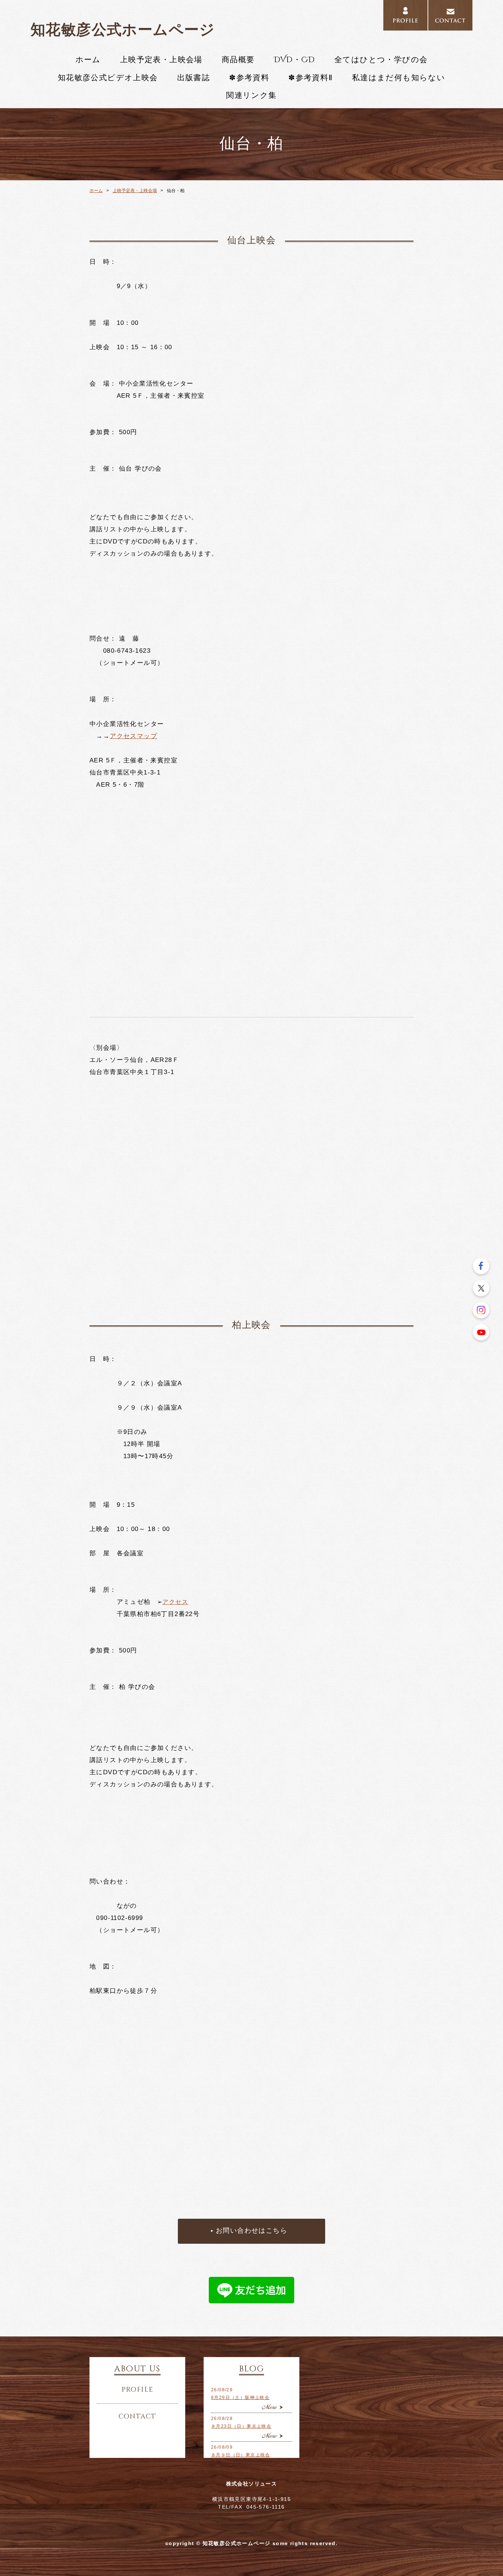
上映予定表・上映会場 (161, 60)
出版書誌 (194, 78)
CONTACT (450, 15)
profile (138, 2390)
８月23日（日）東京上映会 (241, 2426)
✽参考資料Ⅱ (310, 78)
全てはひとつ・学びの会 (381, 60)
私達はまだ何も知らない (399, 78)
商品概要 (238, 60)
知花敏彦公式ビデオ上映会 (108, 78)
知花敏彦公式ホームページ (123, 29)
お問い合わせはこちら (251, 2231)
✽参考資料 (249, 78)
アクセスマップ (133, 736)
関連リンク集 (251, 96)
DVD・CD (295, 60)
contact (138, 2417)
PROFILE (405, 15)
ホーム (88, 60)
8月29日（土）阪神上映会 (240, 2398)
